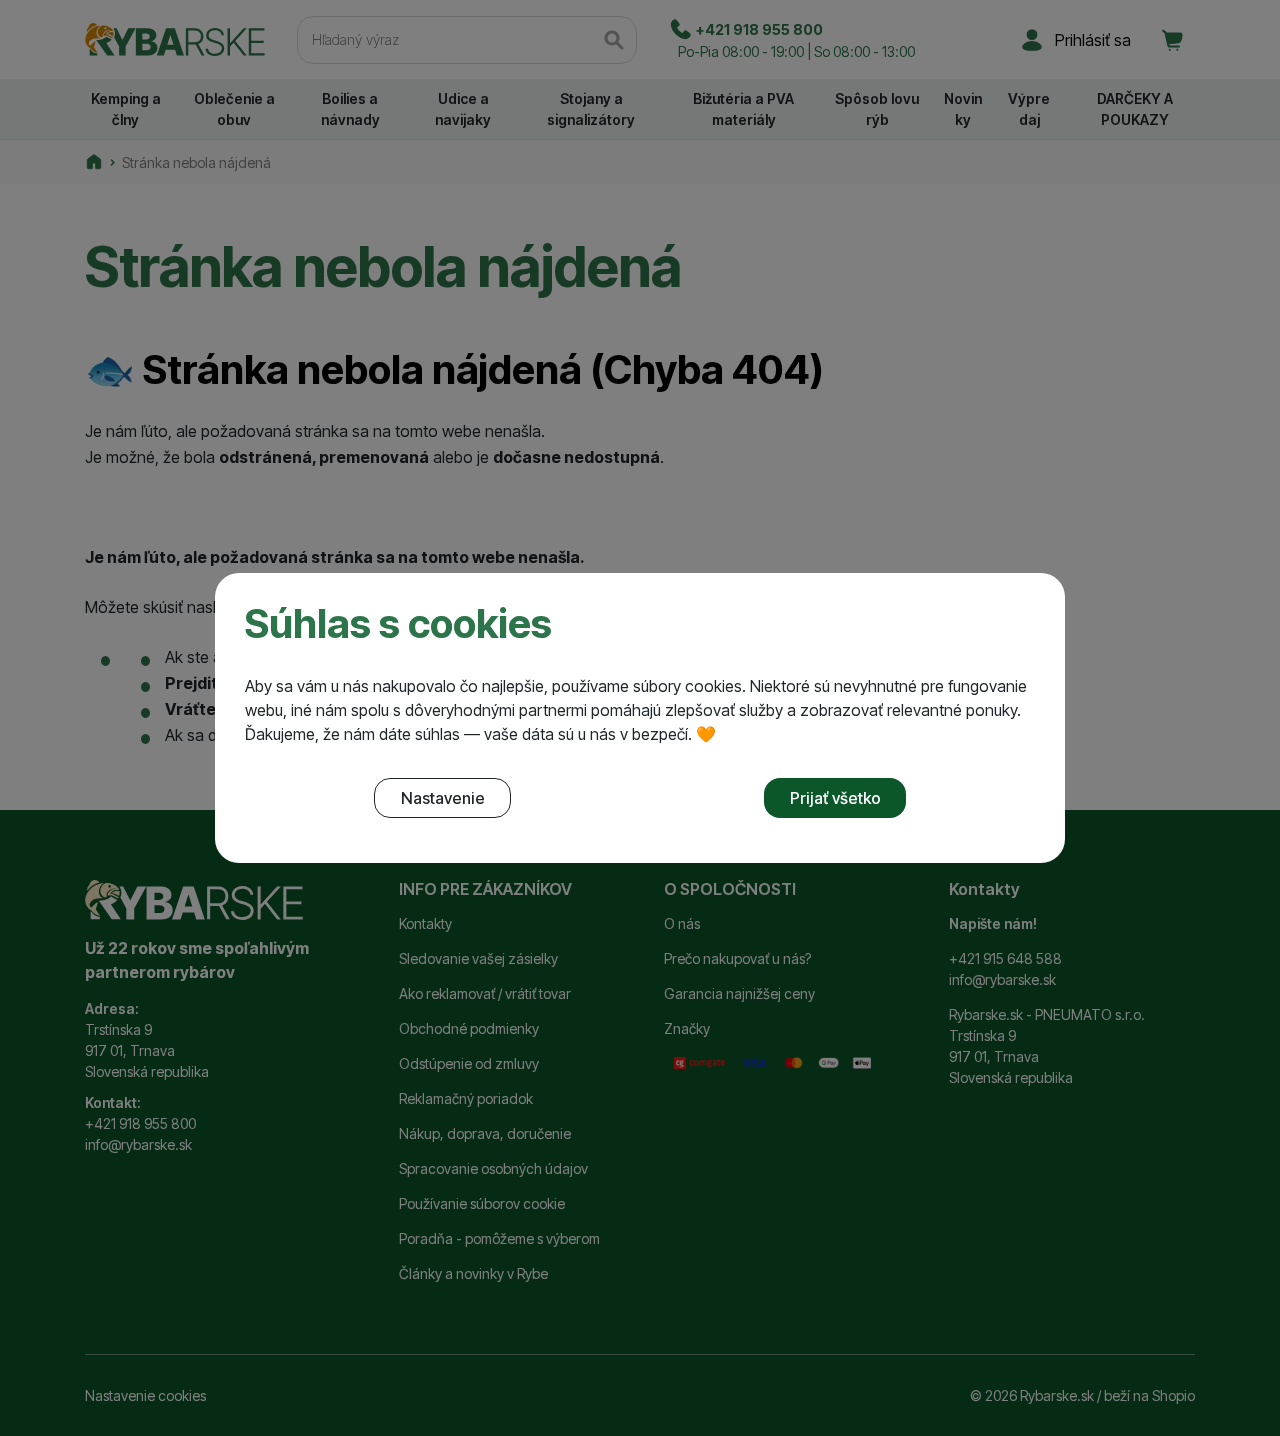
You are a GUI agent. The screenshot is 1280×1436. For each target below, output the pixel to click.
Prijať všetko (835, 798)
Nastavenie (443, 798)
